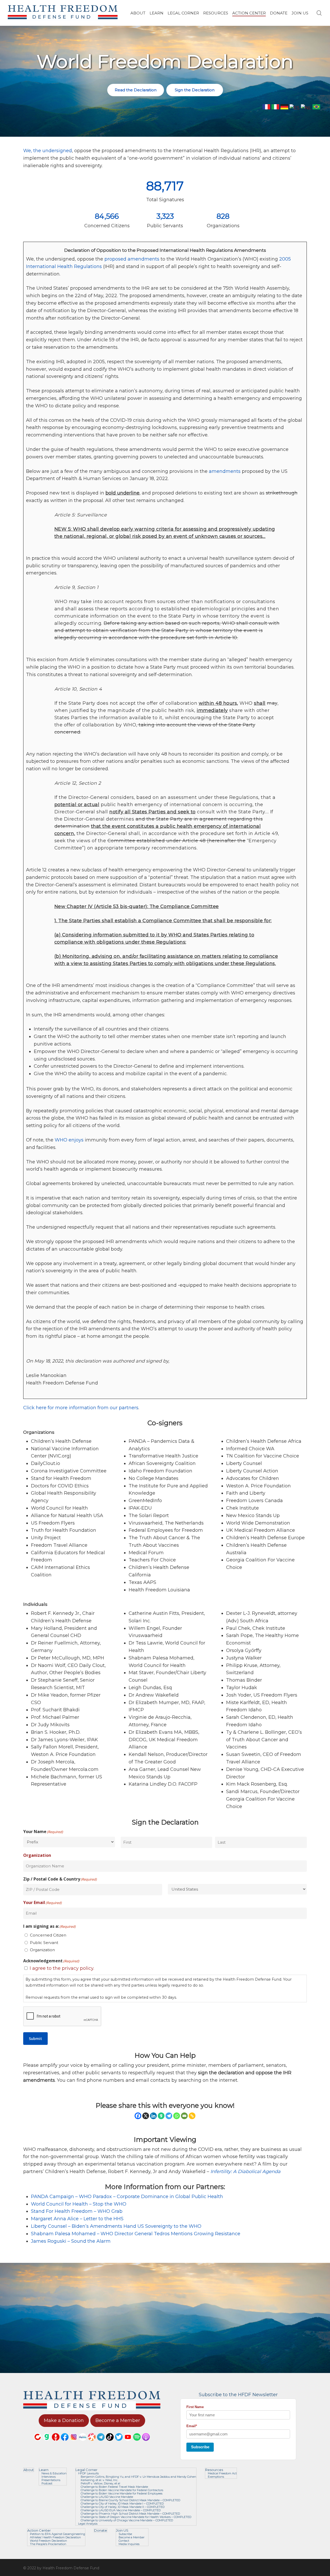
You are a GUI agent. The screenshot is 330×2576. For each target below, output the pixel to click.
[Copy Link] (192, 2116)
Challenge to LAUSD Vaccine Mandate (107, 2497)
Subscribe (200, 2447)
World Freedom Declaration (48, 2541)
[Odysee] (92, 2443)
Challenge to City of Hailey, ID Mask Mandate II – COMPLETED (123, 2507)
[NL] (306, 108)
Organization (42, 1950)
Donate (101, 2530)
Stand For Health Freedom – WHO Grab (77, 2211)
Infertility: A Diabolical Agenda (245, 2172)
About (29, 2470)
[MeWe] (83, 2443)
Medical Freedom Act (222, 2473)
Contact (124, 2541)
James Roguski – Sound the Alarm (71, 2241)
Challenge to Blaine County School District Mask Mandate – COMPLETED (130, 2500)
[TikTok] (110, 2443)
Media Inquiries (129, 2544)
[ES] (295, 108)
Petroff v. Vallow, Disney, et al (100, 2484)
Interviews (49, 2477)
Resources (214, 2470)
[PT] (316, 108)
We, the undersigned (48, 151)
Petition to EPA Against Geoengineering (57, 2534)
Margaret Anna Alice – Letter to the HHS (77, 2219)
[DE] (284, 108)
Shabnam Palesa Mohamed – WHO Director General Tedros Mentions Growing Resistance (136, 2234)
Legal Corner (86, 2470)
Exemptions (216, 2477)
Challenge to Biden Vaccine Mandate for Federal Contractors (122, 2490)
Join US (122, 2530)
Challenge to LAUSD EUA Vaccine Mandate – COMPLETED (121, 2510)
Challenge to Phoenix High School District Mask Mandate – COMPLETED (130, 2514)
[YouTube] (128, 2443)
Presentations (51, 2480)
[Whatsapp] (177, 2116)
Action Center (39, 2530)
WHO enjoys (69, 1140)
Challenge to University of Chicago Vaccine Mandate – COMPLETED (127, 2520)
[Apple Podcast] (146, 2443)
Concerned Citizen (48, 1935)
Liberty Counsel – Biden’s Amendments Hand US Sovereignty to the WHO (116, 2226)
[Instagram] (74, 2443)
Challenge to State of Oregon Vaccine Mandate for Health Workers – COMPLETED (136, 2517)
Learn (44, 2470)
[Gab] (161, 2116)
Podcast (47, 2484)
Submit (35, 2039)
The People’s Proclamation (48, 2544)
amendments (225, 471)
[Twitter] (119, 2443)
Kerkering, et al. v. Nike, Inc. (99, 2480)
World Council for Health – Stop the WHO (79, 2204)
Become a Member (131, 2537)
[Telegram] (169, 2116)
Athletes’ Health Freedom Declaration (55, 2537)
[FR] (266, 108)
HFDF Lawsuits (88, 2473)
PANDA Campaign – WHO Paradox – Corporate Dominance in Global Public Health (127, 2197)
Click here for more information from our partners (81, 1408)
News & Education (54, 2473)
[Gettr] (56, 2443)
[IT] (275, 108)
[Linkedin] (153, 2116)
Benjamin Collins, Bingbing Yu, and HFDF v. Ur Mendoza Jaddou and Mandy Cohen (138, 2477)
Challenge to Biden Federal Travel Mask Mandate (114, 2487)
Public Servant (44, 1943)
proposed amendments (132, 259)
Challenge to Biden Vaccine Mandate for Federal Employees (122, 2494)
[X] (146, 2116)
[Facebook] (138, 2116)
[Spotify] (137, 2443)
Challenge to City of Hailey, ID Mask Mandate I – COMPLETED (122, 2504)
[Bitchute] (38, 2443)
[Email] (184, 2116)
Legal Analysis (88, 2524)
